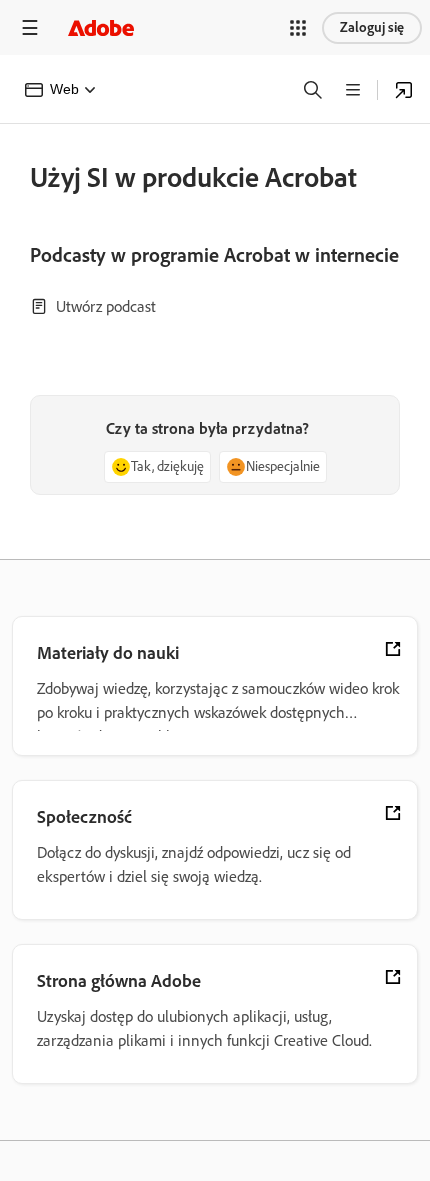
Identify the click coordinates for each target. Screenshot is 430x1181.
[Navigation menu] (30, 27)
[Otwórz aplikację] (404, 90)
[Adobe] (101, 27)
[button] (298, 28)
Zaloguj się (372, 27)
